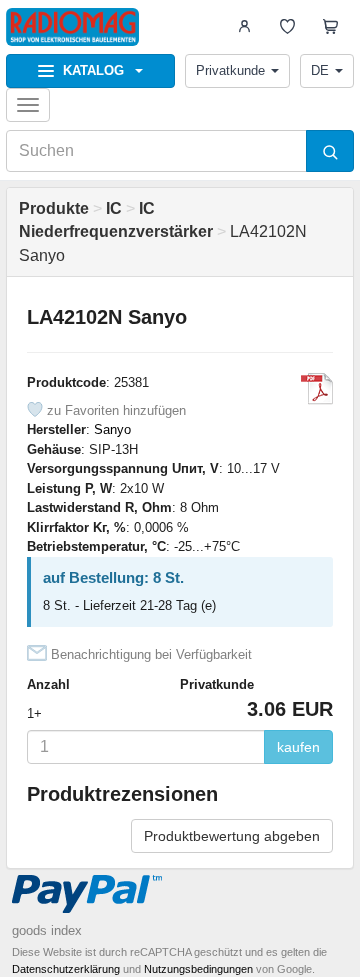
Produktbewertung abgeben (232, 836)
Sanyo (112, 429)
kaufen (298, 747)
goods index (47, 930)
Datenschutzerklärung (66, 969)
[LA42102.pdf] (317, 389)
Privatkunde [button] (230, 70)
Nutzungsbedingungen (198, 969)
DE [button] (320, 70)
